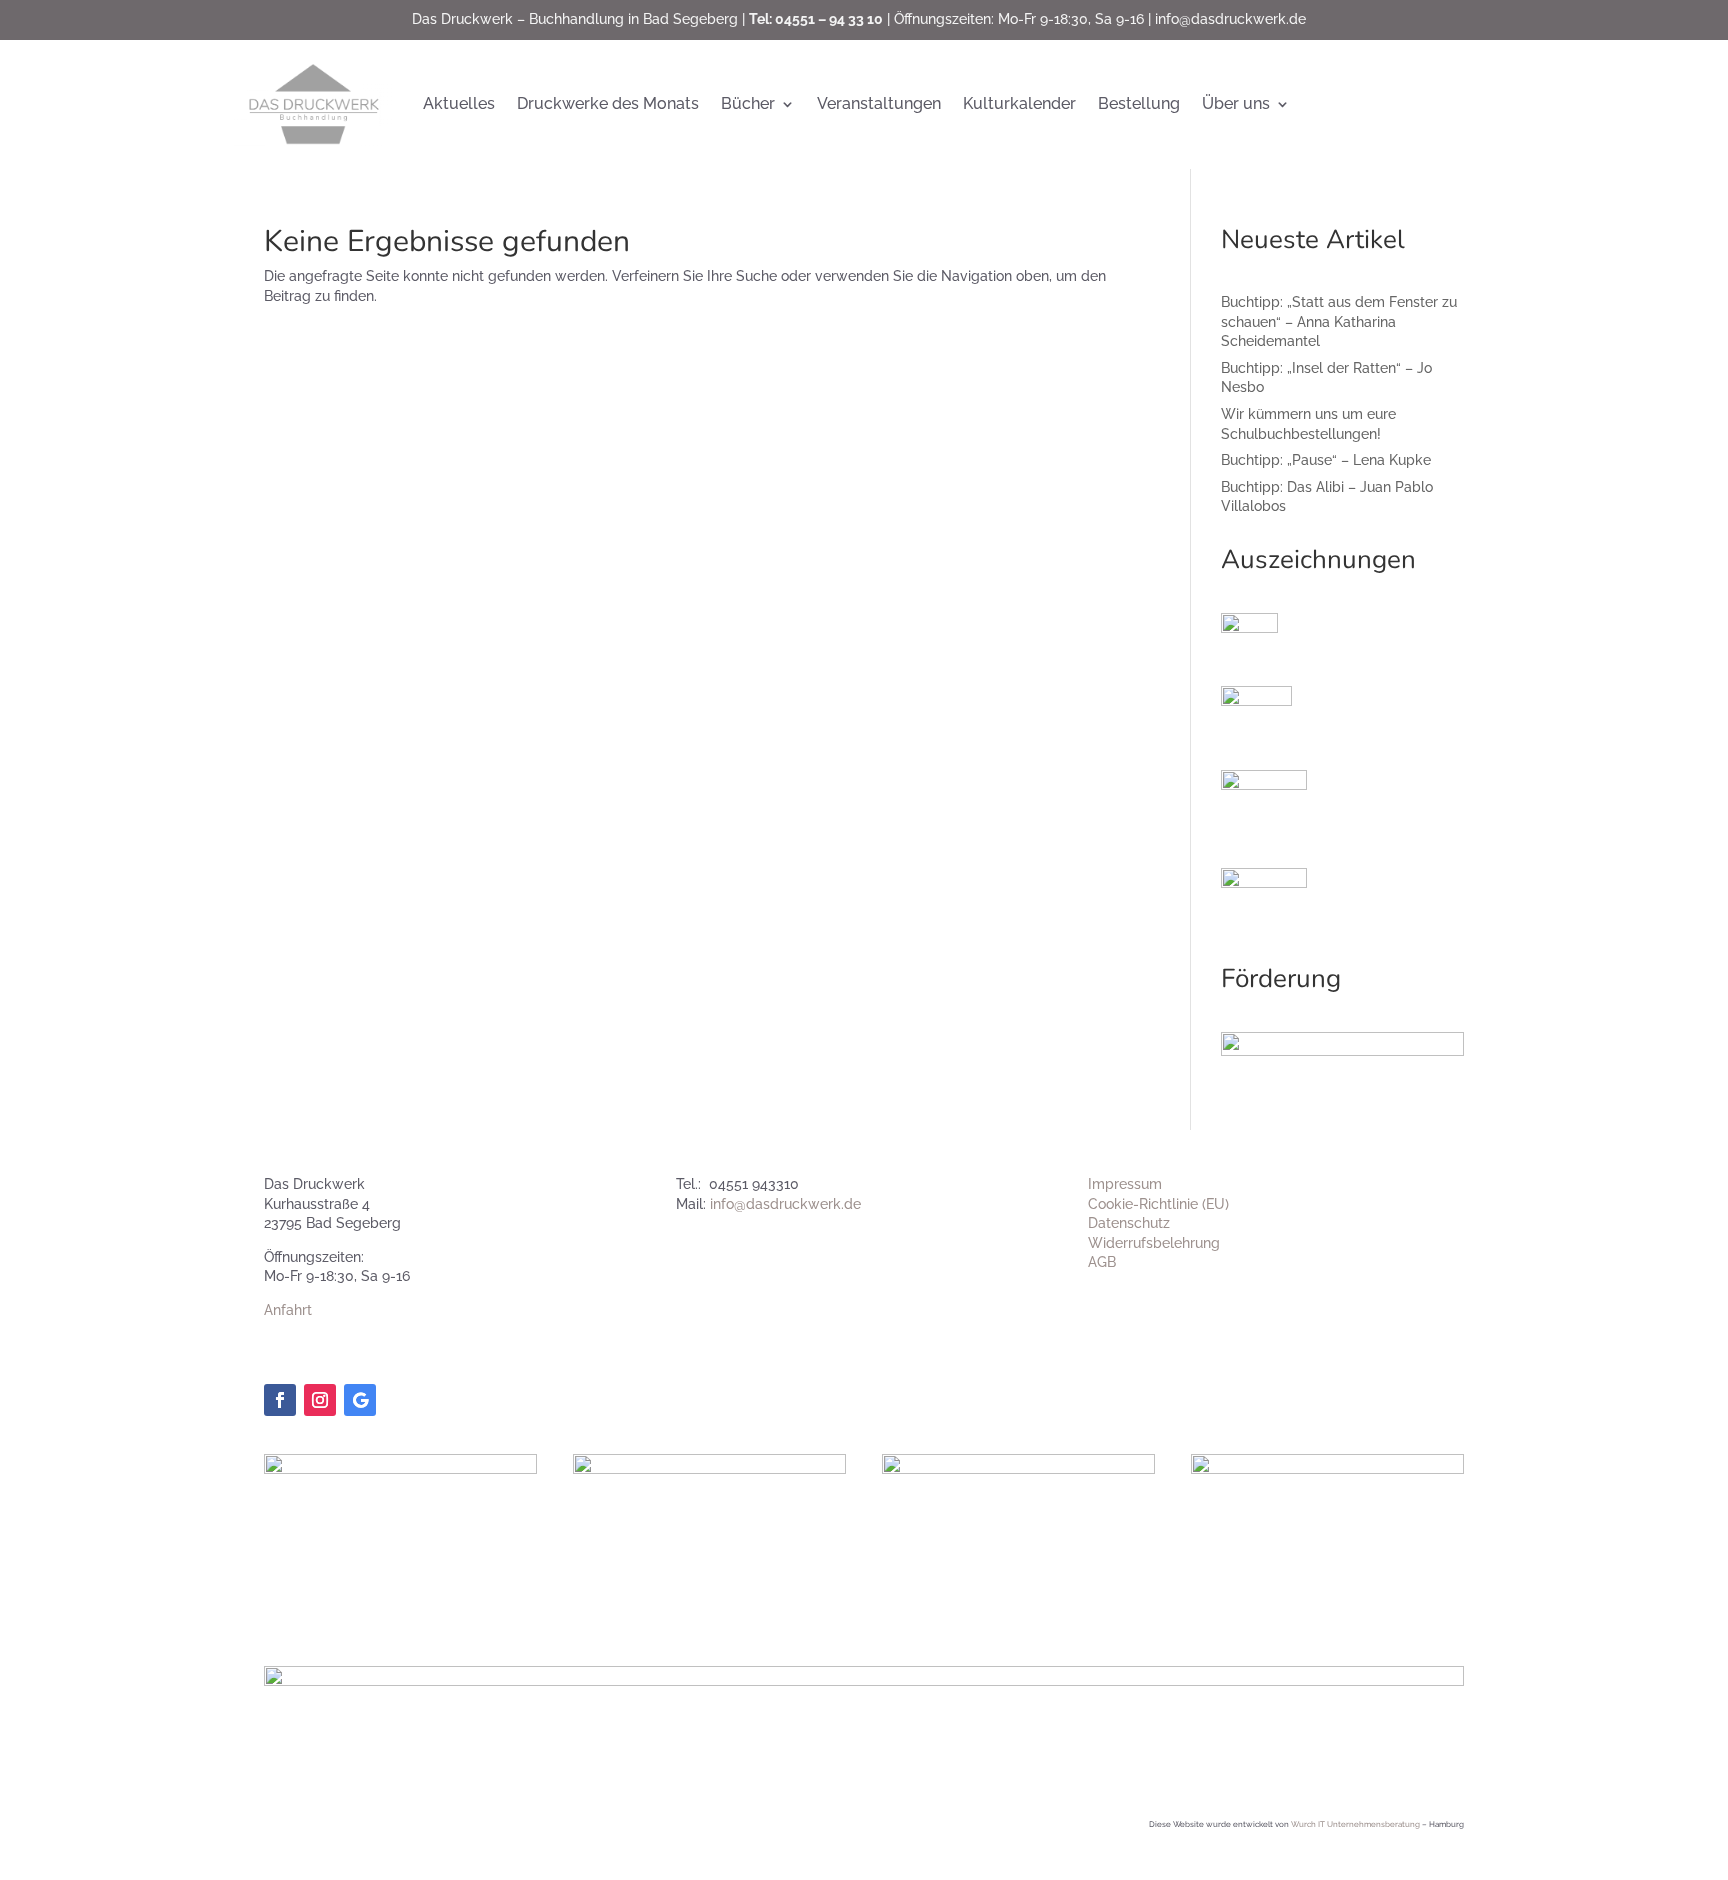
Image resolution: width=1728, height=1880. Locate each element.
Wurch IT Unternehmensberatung (1355, 1824)
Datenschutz (1129, 1223)
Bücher (748, 103)
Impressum (1125, 1184)
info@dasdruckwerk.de (1230, 19)
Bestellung (1139, 103)
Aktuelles (459, 103)
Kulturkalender (1019, 103)
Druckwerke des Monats (608, 103)
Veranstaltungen (879, 103)
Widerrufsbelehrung (1154, 1243)
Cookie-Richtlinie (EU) (1158, 1204)
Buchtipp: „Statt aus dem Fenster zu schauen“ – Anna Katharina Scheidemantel (1339, 321)
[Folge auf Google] (360, 1400)
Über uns (1236, 103)
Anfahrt (288, 1310)
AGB (1102, 1262)
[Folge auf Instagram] (320, 1400)
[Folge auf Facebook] (280, 1400)
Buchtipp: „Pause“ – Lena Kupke (1326, 460)
